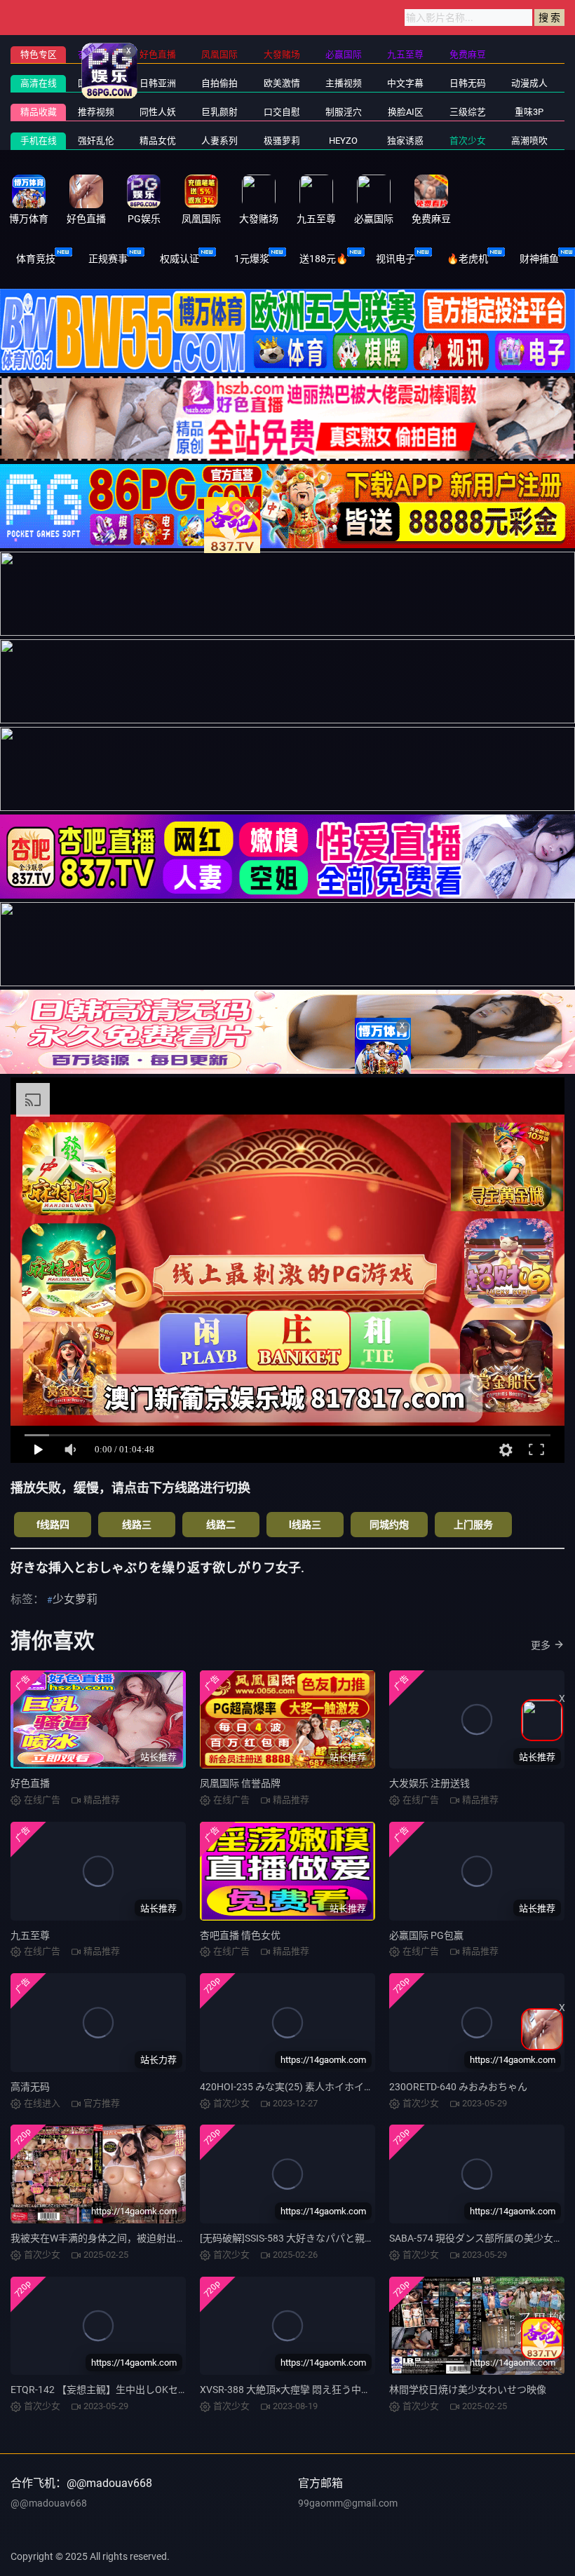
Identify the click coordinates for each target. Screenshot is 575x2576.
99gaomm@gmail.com (348, 2503)
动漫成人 (529, 83)
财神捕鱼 (539, 259)
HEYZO (343, 141)
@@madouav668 (49, 2503)
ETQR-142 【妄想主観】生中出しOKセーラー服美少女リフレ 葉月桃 (159, 2390)
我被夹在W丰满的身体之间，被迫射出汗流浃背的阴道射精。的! (149, 2238)
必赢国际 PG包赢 (426, 1935)
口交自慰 (282, 112)
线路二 (221, 1525)
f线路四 (53, 1525)
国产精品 (96, 83)
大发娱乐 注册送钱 (429, 1783)
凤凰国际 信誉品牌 (240, 1783)
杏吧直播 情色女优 (240, 1935)
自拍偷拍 (219, 83)
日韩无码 (468, 83)
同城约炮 (389, 1525)
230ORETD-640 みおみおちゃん (458, 2087)
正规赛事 (108, 259)
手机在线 (39, 141)
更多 (541, 1645)
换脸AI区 (406, 112)
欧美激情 (282, 83)
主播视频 (344, 83)
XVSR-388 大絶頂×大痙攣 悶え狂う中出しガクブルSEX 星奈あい (339, 2390)
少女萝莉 (75, 1599)
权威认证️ (180, 259)
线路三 (137, 1525)
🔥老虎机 (467, 259)
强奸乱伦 (96, 141)
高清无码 (30, 2087)
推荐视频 (96, 112)
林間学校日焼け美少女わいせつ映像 (468, 2390)
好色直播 (30, 1783)
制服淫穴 (344, 112)
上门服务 (473, 1525)
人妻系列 (219, 141)
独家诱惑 (405, 141)
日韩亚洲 (158, 83)
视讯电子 (395, 259)
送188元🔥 (324, 259)
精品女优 (158, 141)
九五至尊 (30, 1935)
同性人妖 (158, 112)
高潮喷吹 (529, 141)
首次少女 (468, 141)
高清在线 (39, 83)
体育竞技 (36, 259)
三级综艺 (468, 112)
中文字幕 (405, 83)
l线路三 (305, 1525)
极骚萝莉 (282, 141)
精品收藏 (39, 112)
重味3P (529, 112)
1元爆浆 (252, 259)
